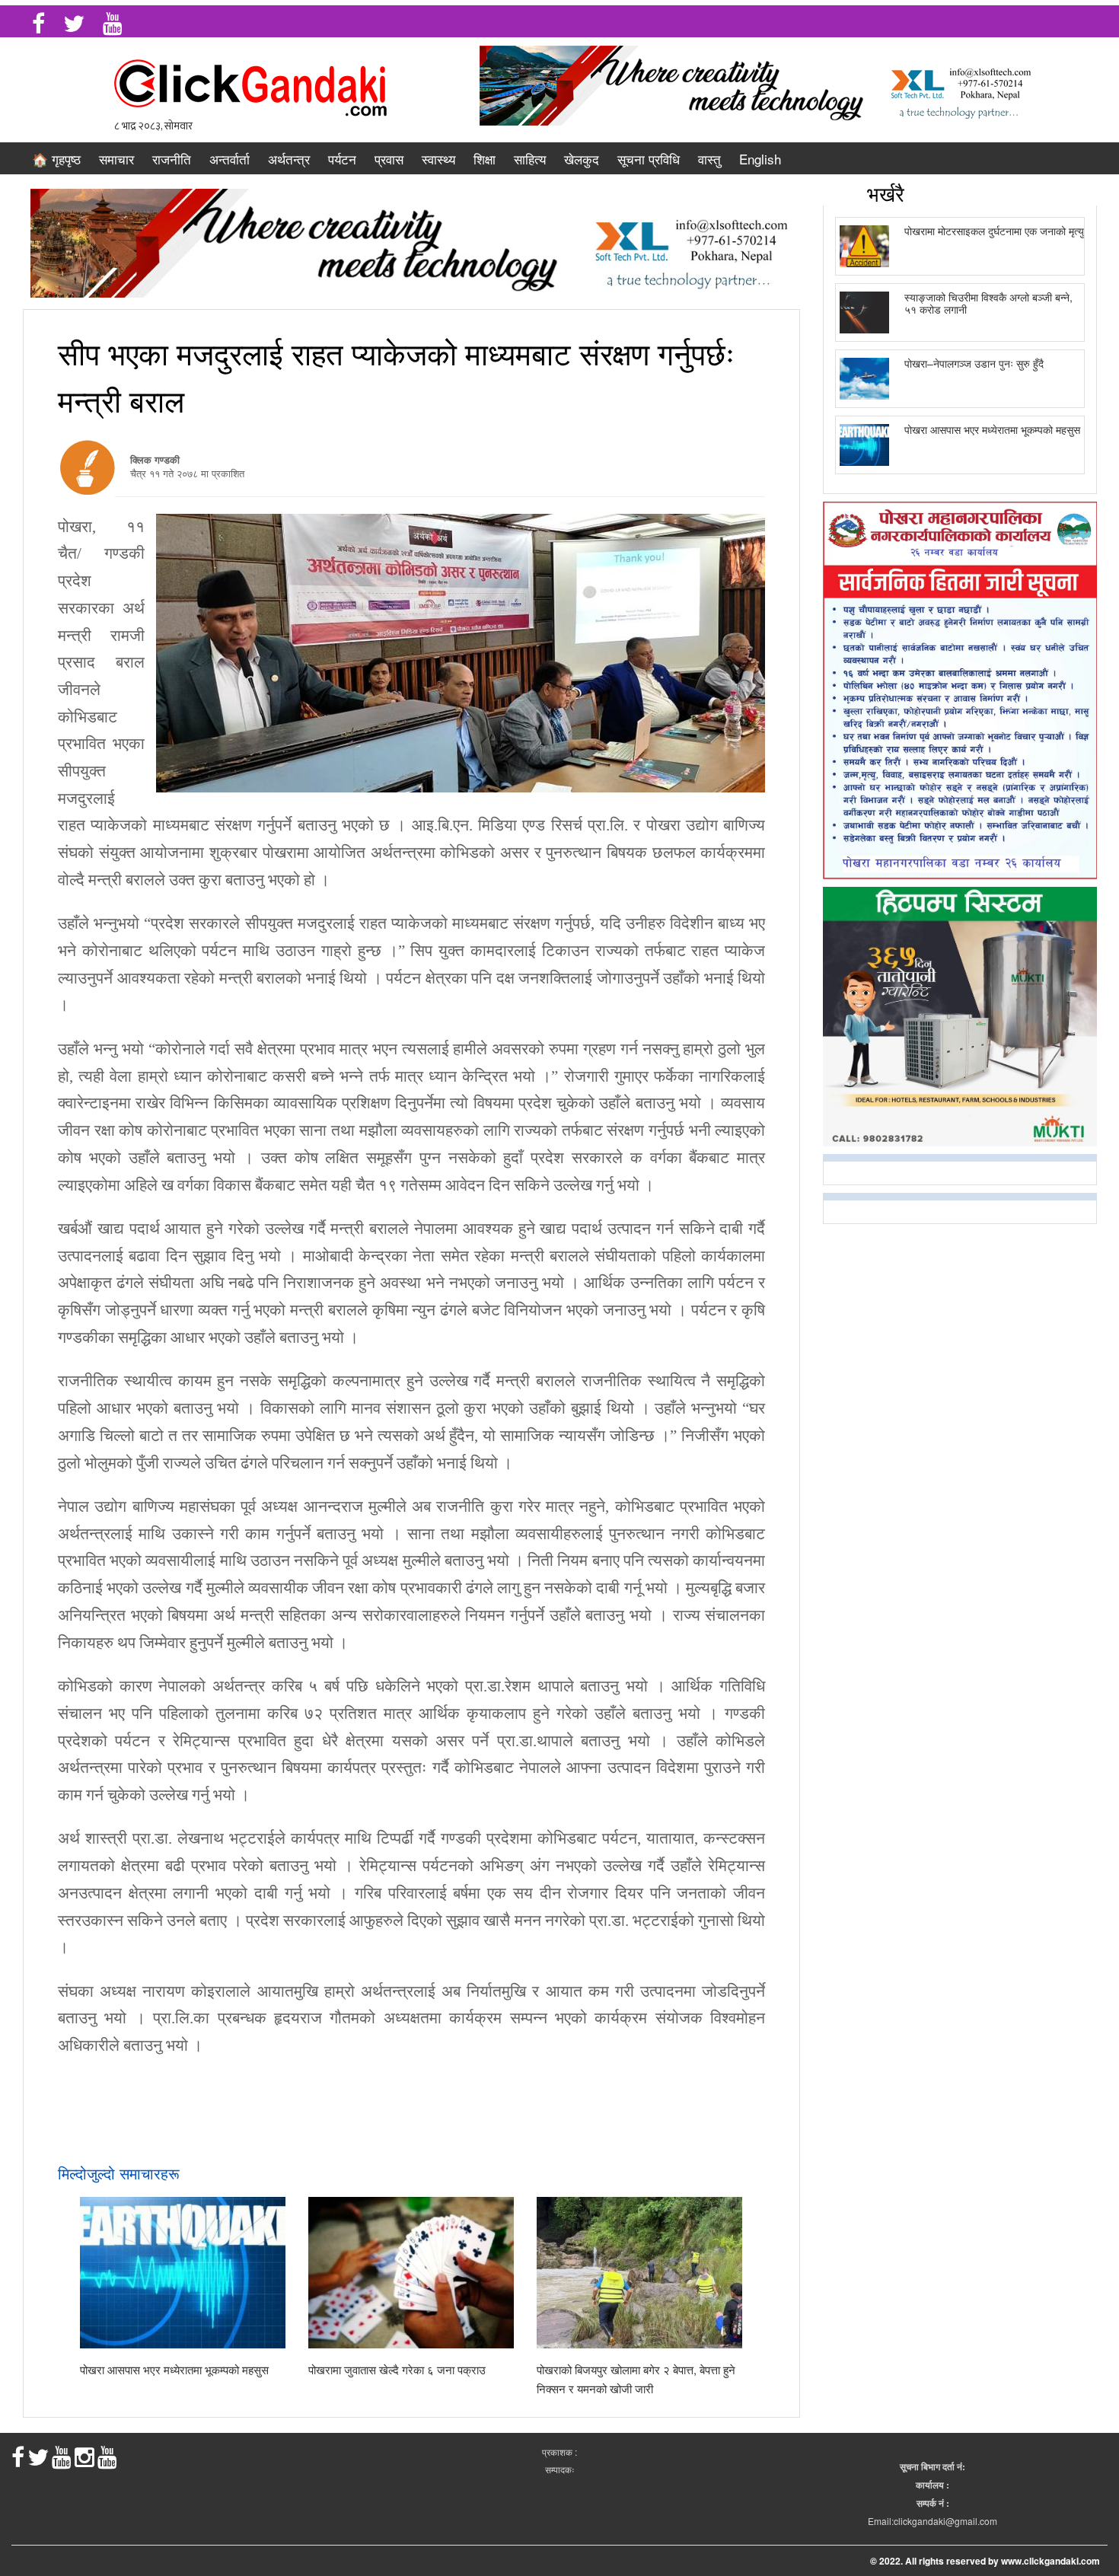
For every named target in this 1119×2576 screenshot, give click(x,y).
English (760, 159)
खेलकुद (582, 159)
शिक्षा (485, 159)
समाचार (116, 159)
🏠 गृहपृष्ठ (56, 159)
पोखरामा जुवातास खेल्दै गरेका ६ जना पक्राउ (397, 2369)
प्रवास (389, 159)
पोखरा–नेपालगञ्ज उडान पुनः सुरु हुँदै (974, 363)
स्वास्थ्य (438, 159)
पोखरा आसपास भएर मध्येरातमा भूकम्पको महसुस (174, 2369)
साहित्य (530, 159)
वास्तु (709, 159)
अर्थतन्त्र (289, 159)
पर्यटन (342, 159)
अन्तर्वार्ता (230, 159)
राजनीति (172, 159)
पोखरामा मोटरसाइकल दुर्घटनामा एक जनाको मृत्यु (994, 231)
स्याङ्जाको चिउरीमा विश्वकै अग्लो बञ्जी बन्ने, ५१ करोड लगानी (988, 303)
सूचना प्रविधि (649, 159)
